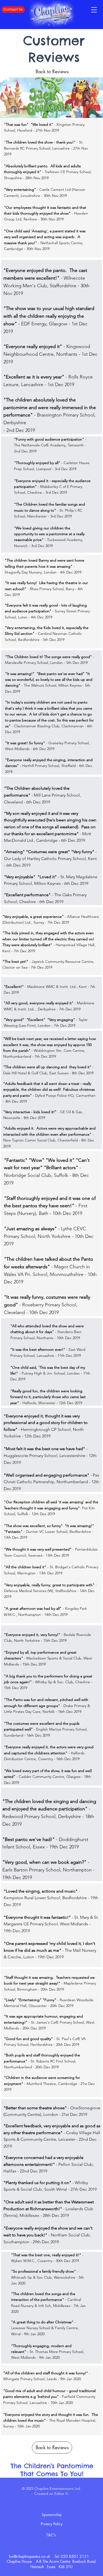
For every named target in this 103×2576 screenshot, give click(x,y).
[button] (94, 10)
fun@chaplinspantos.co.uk (30, 2556)
